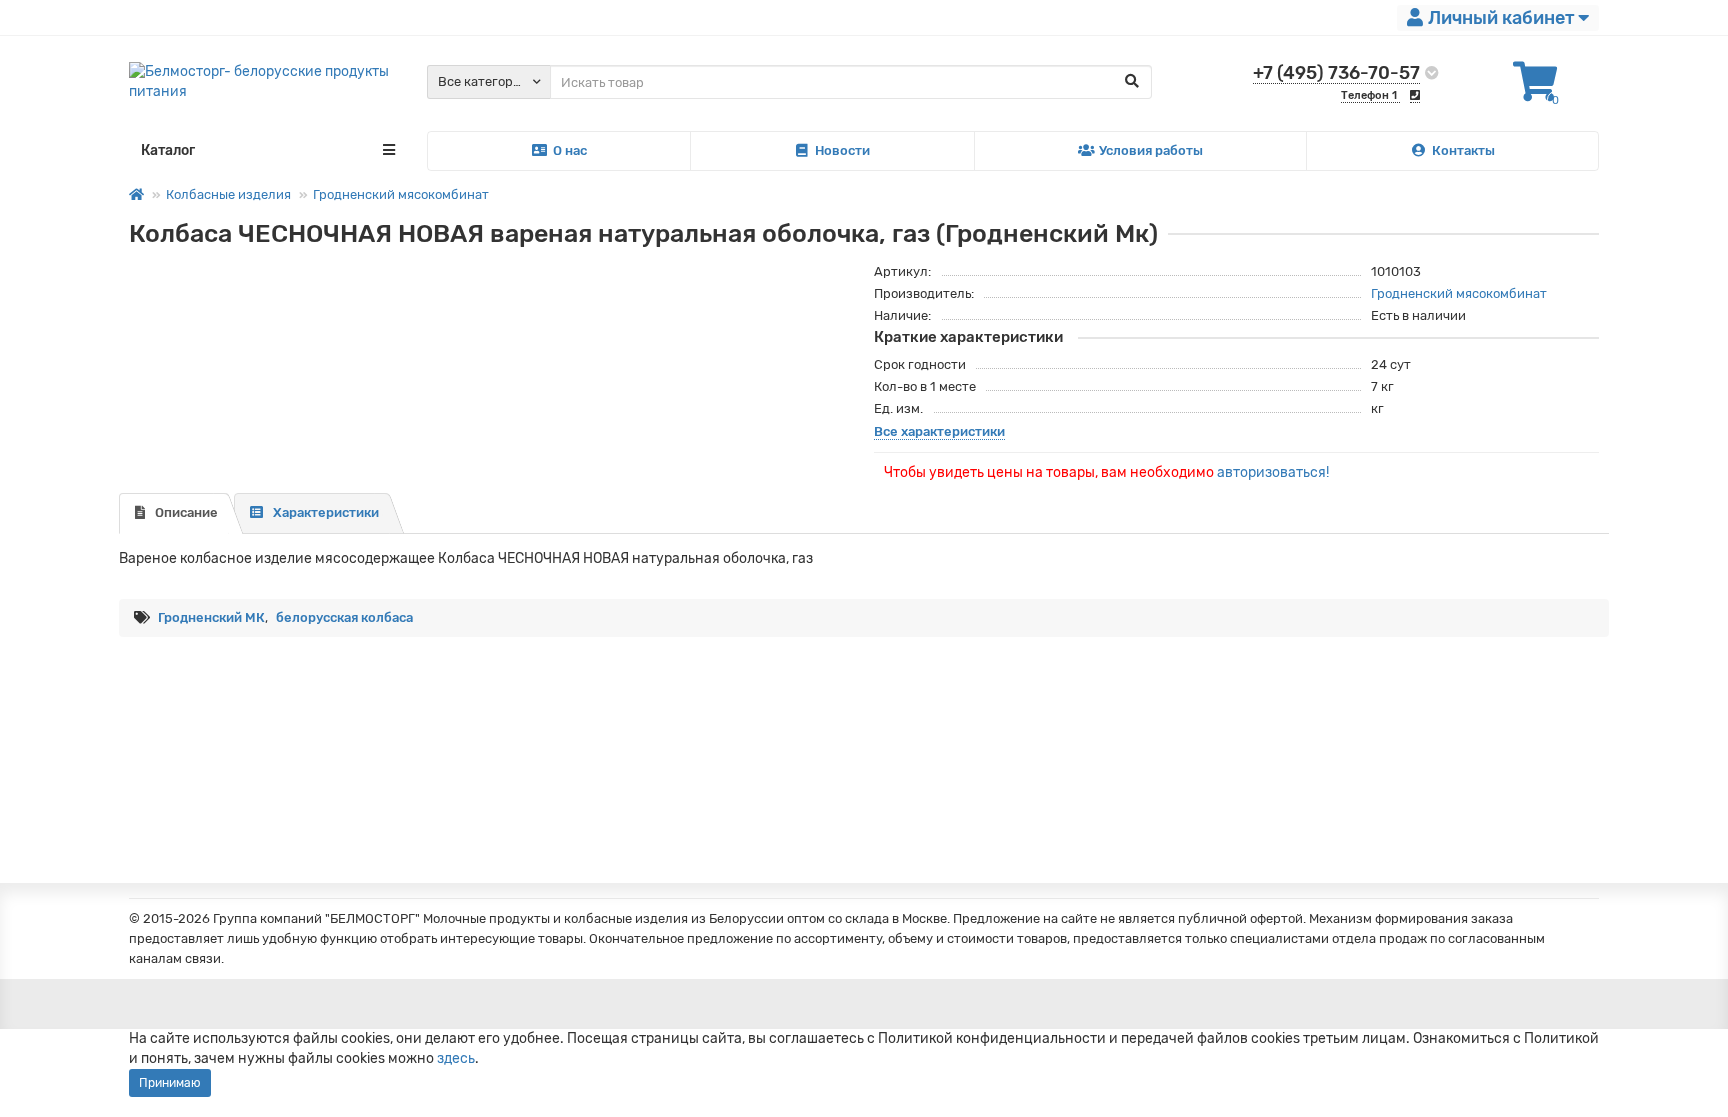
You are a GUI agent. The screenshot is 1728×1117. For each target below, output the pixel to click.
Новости (842, 150)
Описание (186, 512)
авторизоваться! (1273, 472)
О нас (570, 150)
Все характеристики (939, 431)
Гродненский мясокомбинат (401, 194)
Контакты (1463, 150)
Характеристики (326, 512)
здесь (456, 1058)
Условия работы (1151, 150)
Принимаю (170, 1083)
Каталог (168, 150)
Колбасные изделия (228, 194)
